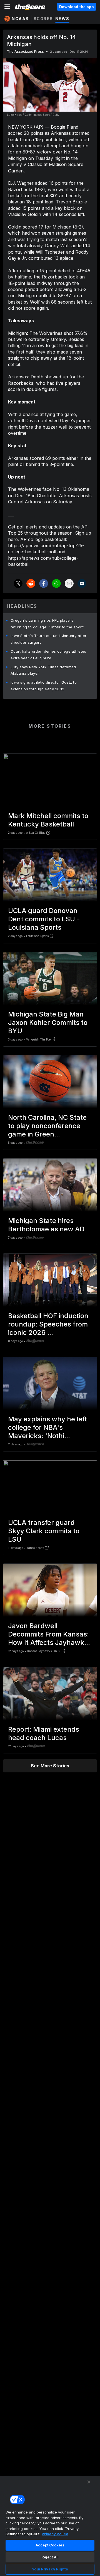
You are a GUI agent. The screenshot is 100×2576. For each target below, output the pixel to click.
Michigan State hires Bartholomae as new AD (46, 1225)
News (62, 19)
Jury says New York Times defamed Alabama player (43, 670)
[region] (50, 2526)
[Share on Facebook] (44, 583)
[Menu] (7, 7)
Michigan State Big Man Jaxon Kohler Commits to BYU (48, 1023)
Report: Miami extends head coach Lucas (44, 1733)
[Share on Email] (69, 583)
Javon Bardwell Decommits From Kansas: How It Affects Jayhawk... (49, 1634)
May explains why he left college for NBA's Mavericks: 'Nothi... (47, 1427)
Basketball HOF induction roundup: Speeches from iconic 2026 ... (48, 1324)
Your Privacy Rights (50, 2569)
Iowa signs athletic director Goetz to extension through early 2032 (44, 686)
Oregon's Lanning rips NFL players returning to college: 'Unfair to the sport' (47, 624)
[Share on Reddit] (31, 583)
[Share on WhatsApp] (56, 583)
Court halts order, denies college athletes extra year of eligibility (48, 655)
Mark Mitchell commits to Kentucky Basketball (48, 820)
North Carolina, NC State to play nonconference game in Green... (47, 1126)
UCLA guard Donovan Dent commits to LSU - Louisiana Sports (44, 919)
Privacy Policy (55, 2534)
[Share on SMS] (82, 583)
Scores (43, 19)
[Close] (89, 2482)
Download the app (77, 7)
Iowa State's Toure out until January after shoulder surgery (49, 639)
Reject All (50, 2557)
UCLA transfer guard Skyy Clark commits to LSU (44, 1531)
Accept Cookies (50, 2545)
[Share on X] (18, 583)
